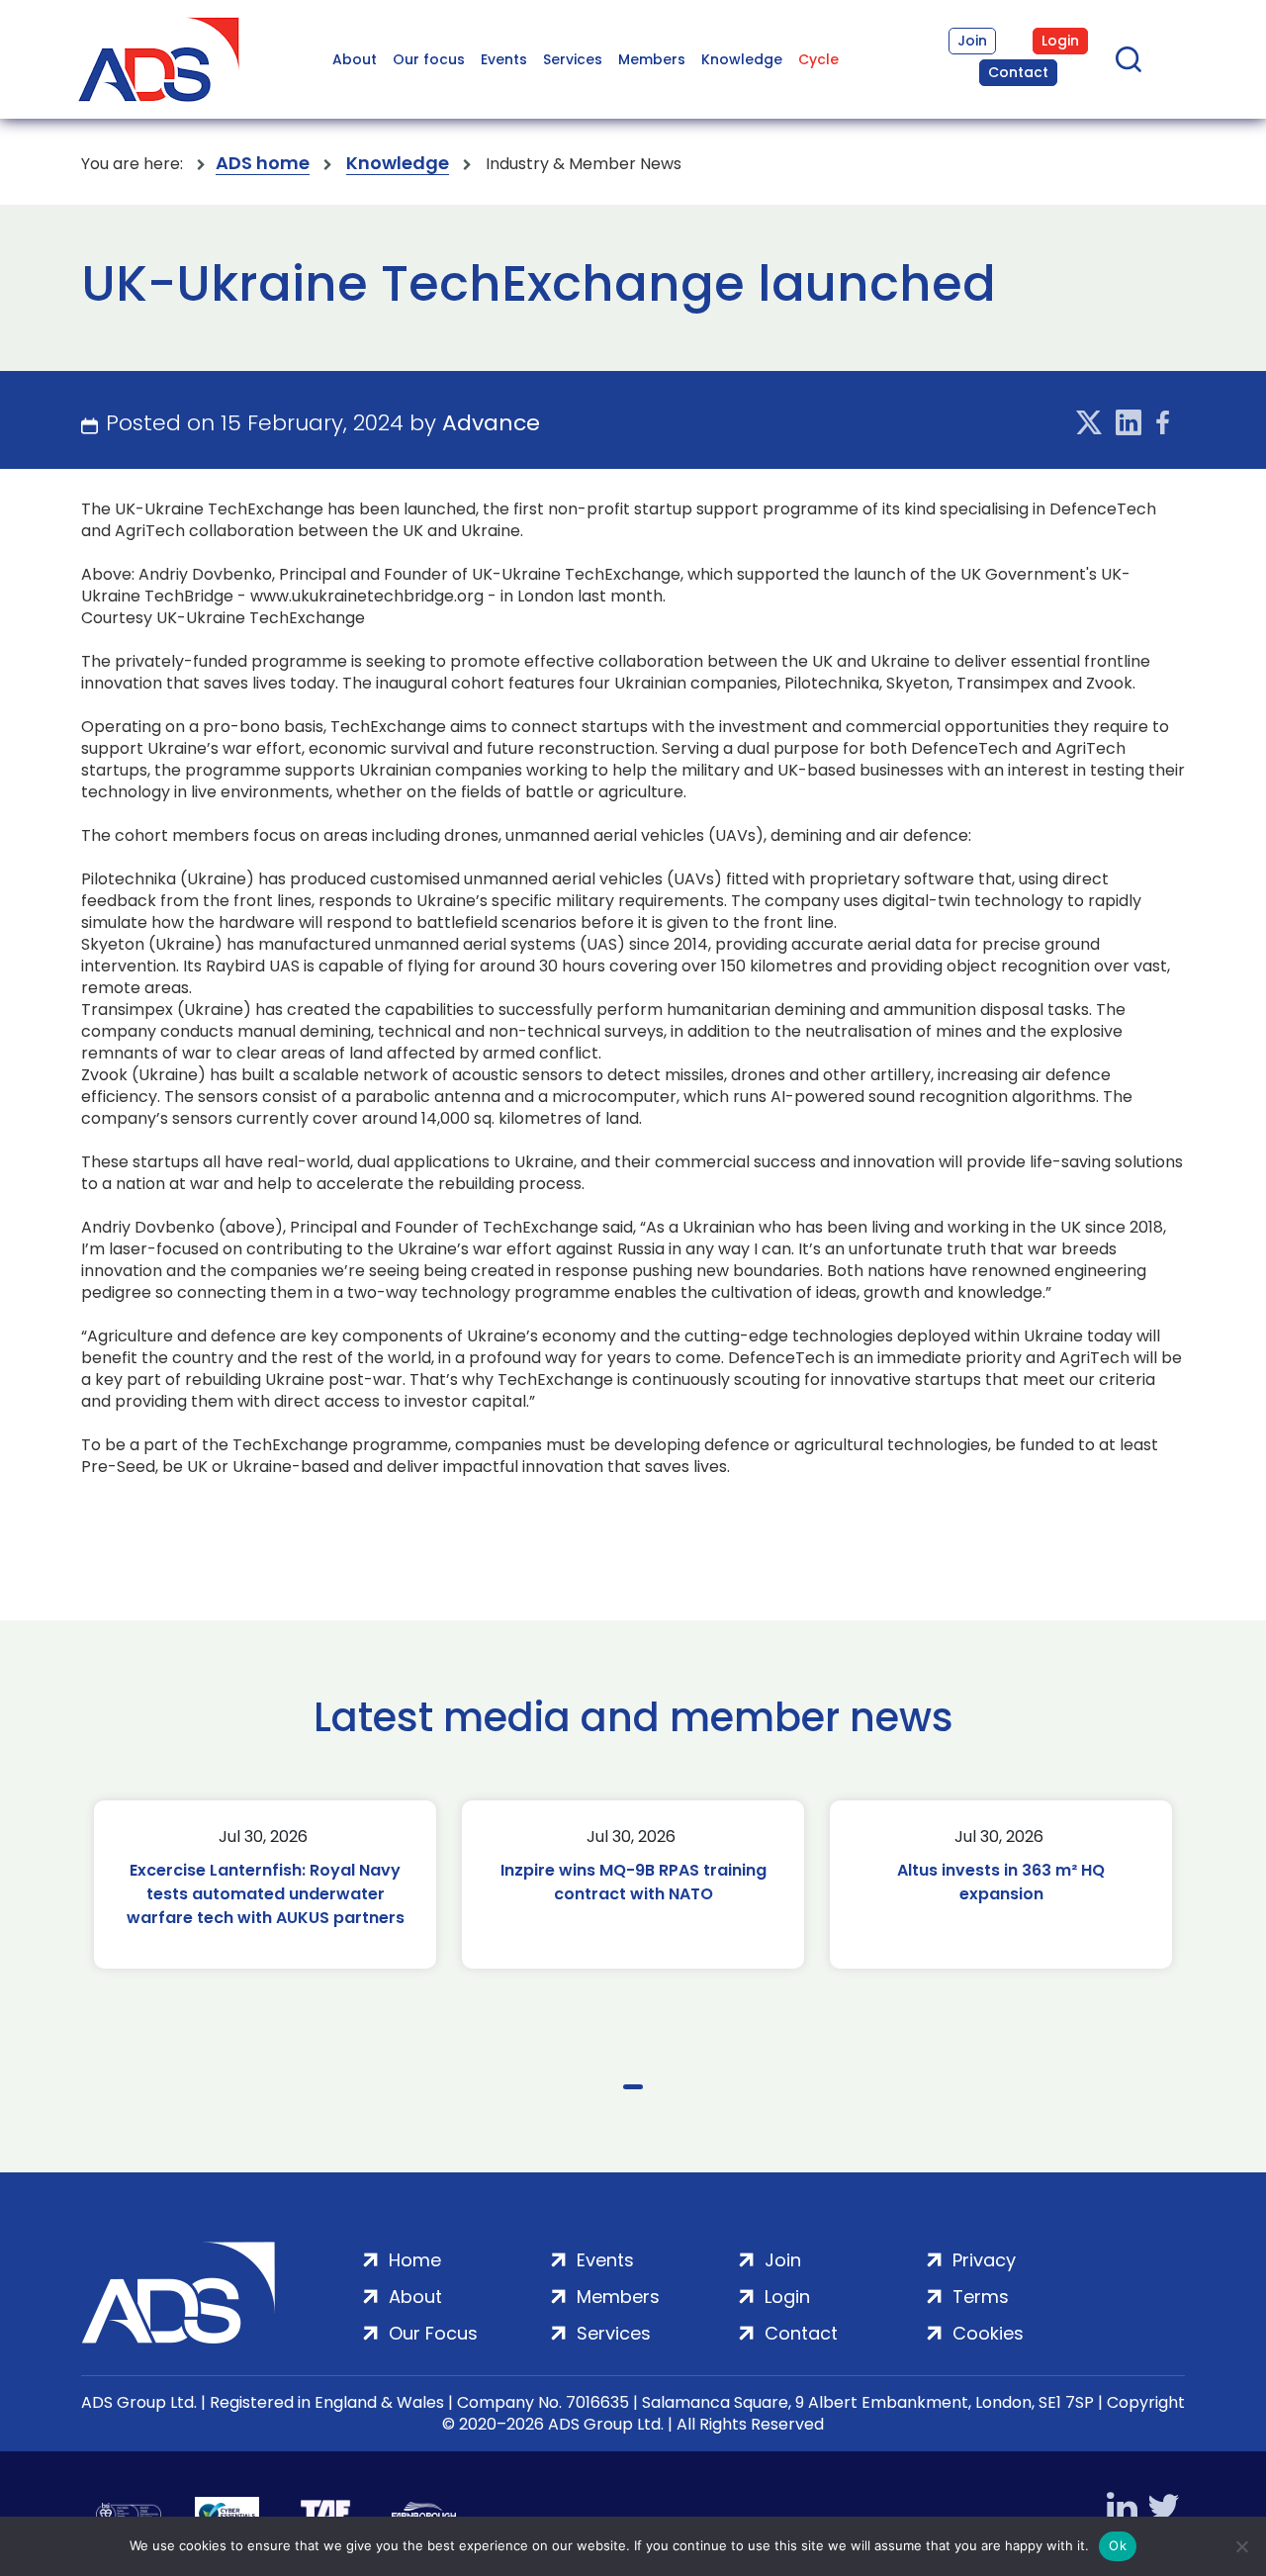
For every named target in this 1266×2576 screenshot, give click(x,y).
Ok (1118, 2545)
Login (1060, 41)
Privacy (984, 2260)
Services (573, 59)
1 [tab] (633, 2087)
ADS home (263, 164)
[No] (1241, 2546)
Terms (981, 2297)
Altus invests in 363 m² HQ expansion (1001, 1882)
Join (972, 41)
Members (652, 59)
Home (415, 2260)
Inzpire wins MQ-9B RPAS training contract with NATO (633, 1882)
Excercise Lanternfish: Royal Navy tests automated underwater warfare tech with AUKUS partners (266, 1894)
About (355, 59)
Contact (1018, 72)
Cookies (988, 2333)
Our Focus (433, 2333)
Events (504, 59)
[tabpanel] (265, 1885)
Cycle (818, 59)
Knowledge (742, 59)
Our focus (429, 59)
